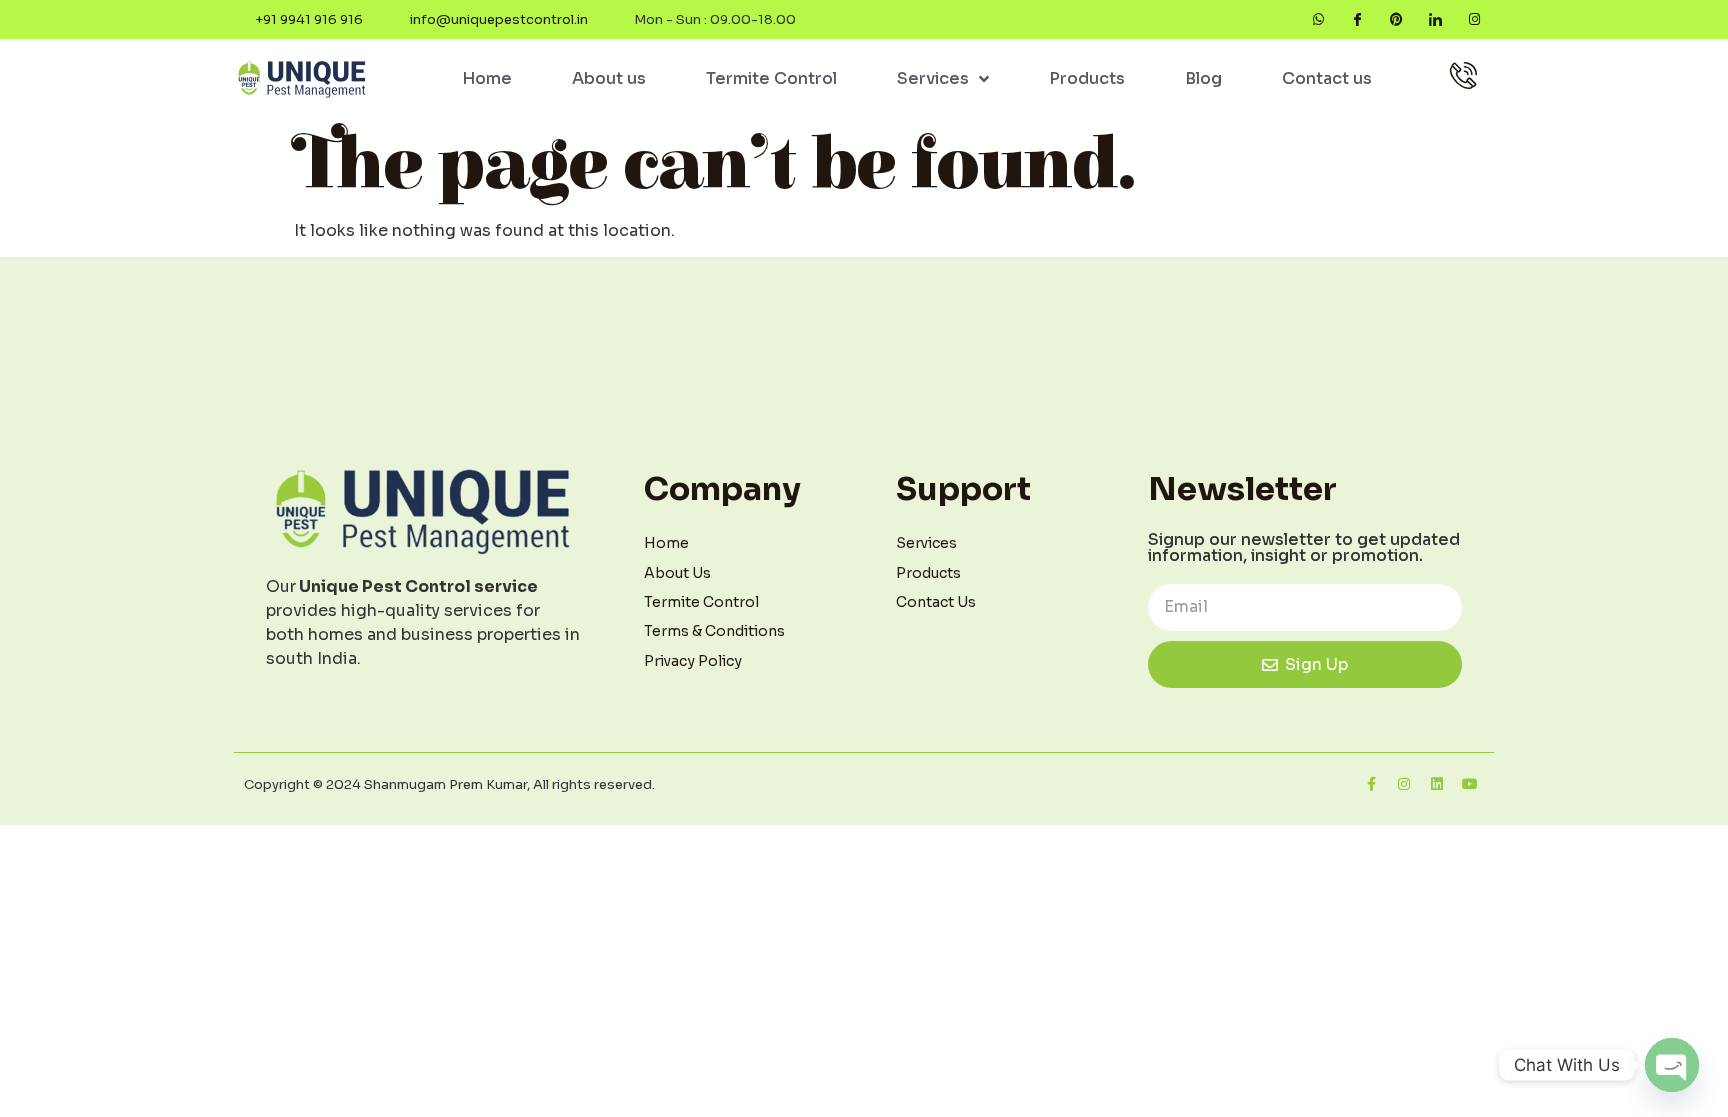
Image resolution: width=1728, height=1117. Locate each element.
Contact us (1327, 78)
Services (933, 78)
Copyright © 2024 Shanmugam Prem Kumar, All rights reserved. (449, 784)
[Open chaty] (1672, 1065)
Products (1087, 78)
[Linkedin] (1437, 784)
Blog (1203, 78)
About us (609, 78)
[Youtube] (1470, 784)
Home (487, 78)
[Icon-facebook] (1357, 19)
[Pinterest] (1396, 19)
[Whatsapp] (1318, 19)
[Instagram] (1474, 19)
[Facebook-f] (1371, 784)
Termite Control (771, 78)
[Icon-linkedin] (1435, 19)
